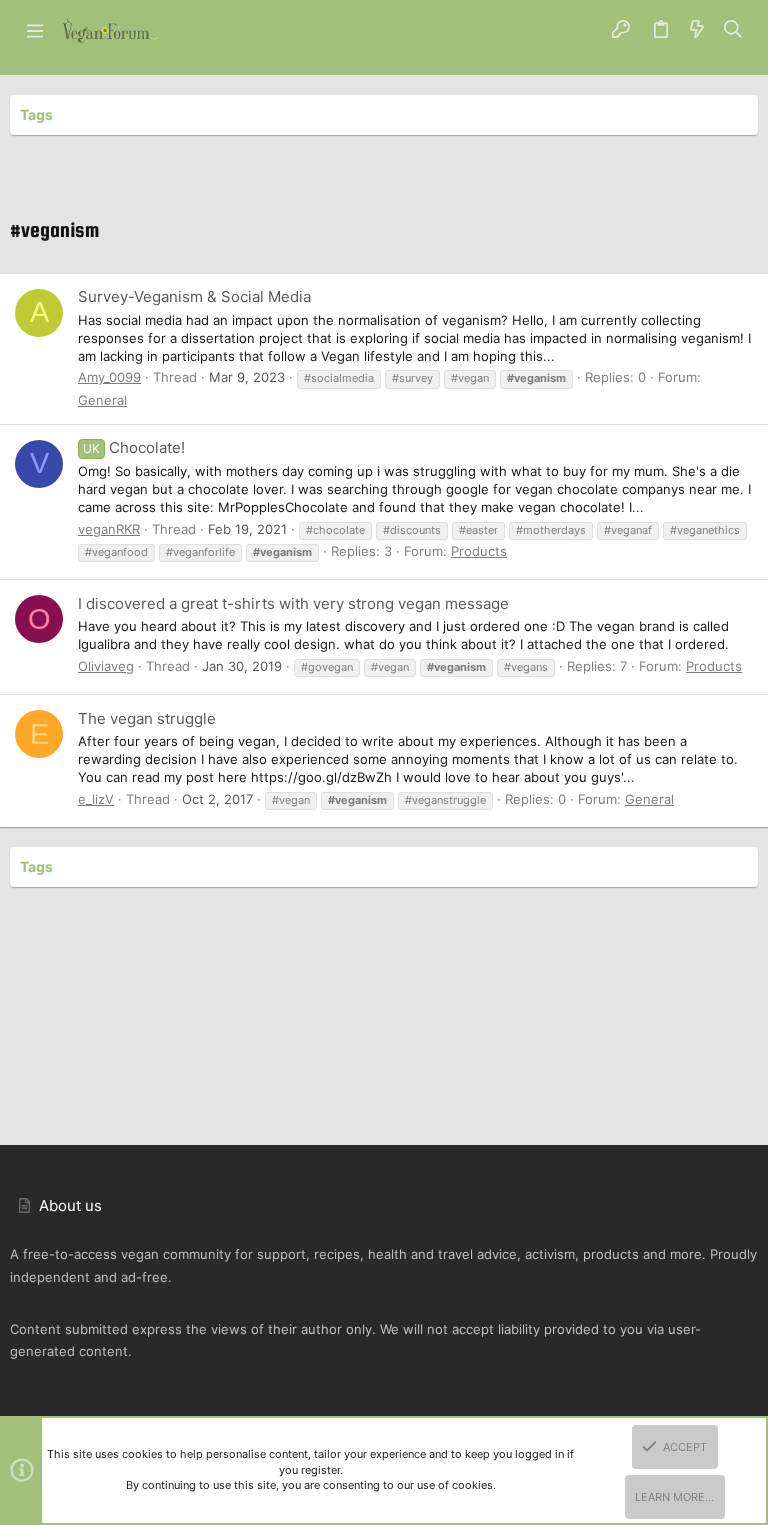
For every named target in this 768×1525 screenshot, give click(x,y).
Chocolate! (134, 447)
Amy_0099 (109, 377)
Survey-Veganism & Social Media (194, 296)
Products (479, 551)
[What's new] (697, 30)
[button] (35, 30)
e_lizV (96, 799)
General (102, 400)
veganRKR (109, 529)
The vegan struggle (147, 718)
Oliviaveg (106, 666)
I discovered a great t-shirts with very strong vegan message (293, 603)
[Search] (733, 30)
